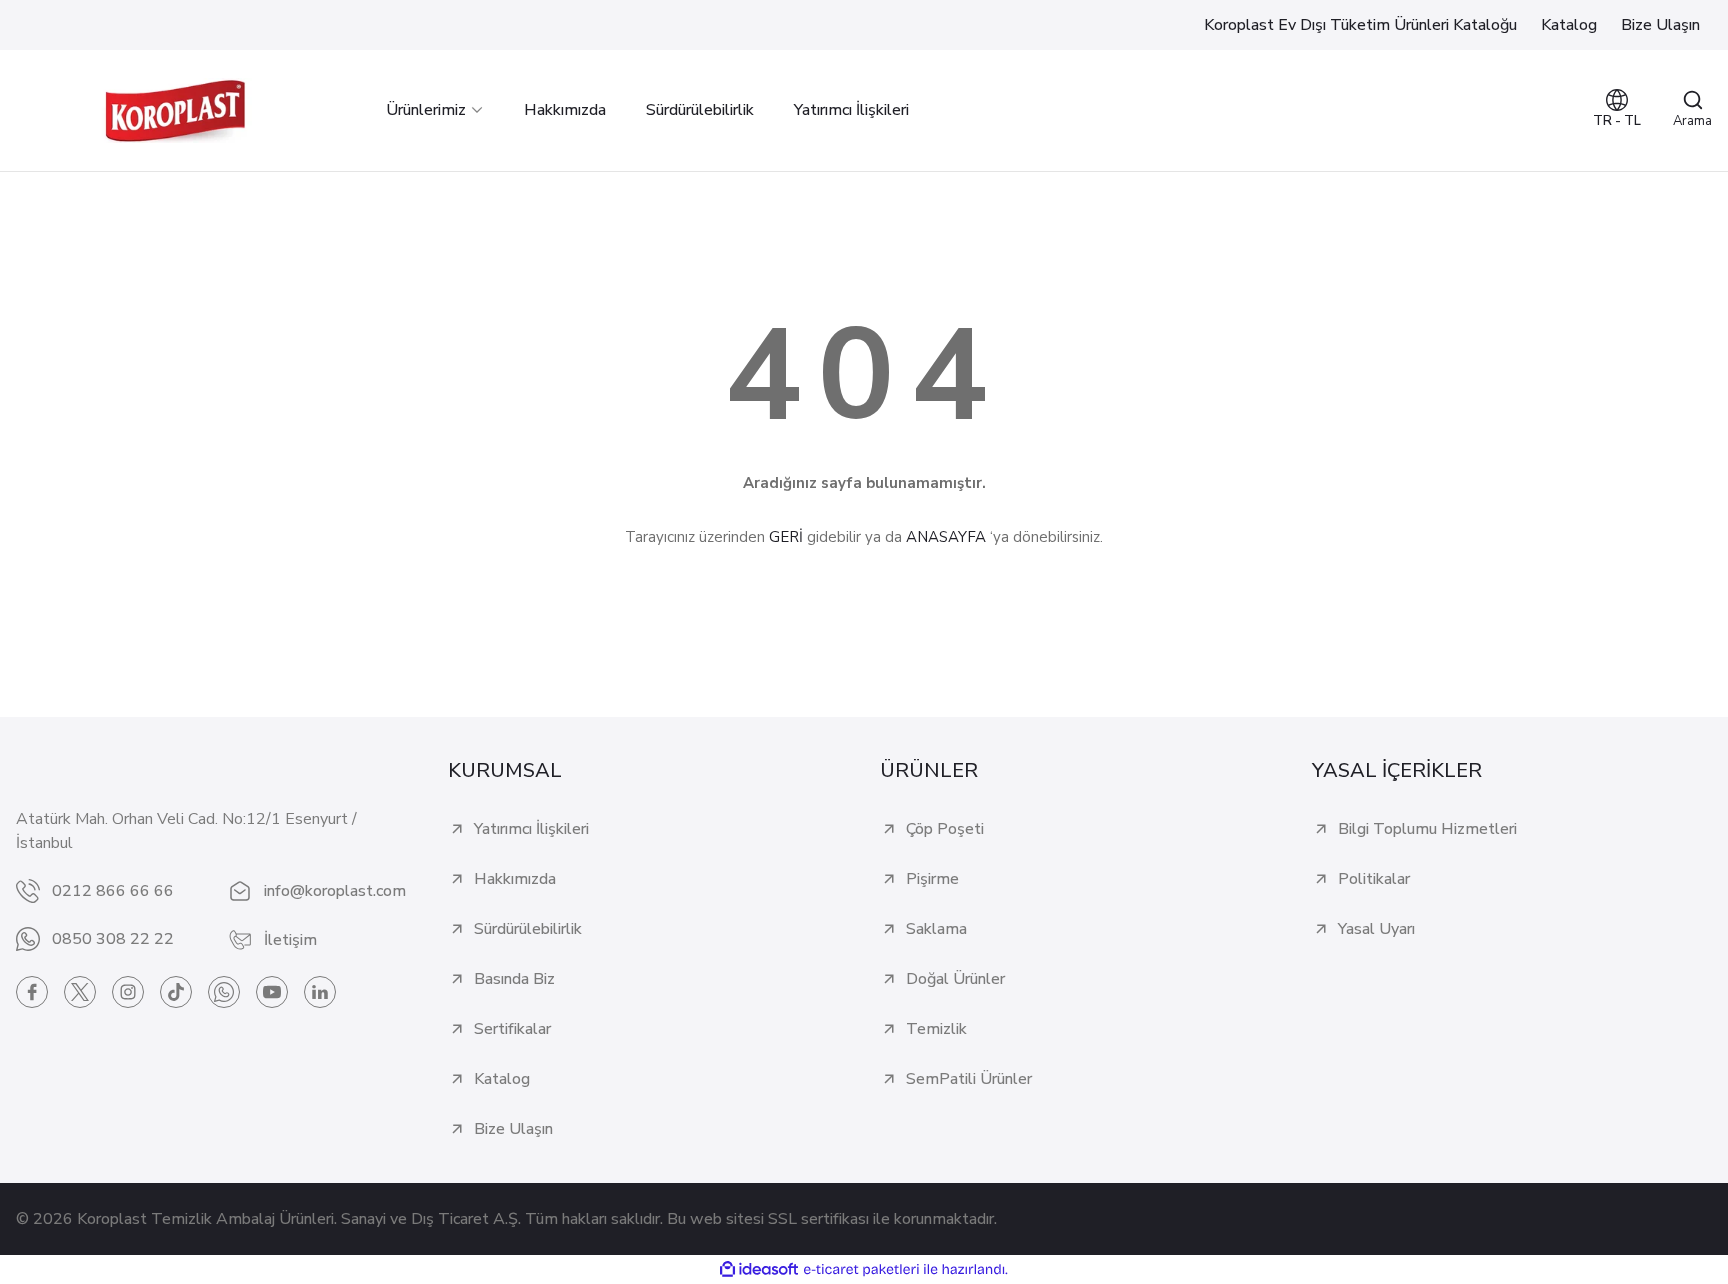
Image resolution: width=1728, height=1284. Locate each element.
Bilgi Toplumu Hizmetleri (1427, 829)
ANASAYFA (946, 537)
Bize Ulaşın (513, 1129)
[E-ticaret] (861, 1270)
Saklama (936, 929)
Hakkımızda (515, 879)
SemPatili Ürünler (969, 1079)
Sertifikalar (512, 1029)
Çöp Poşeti (945, 829)
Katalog (502, 1079)
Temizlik (936, 1029)
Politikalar (1374, 879)
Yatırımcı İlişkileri (531, 829)
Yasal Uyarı (1376, 929)
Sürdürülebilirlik (528, 929)
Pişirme (932, 879)
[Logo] (175, 110)
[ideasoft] (759, 1269)
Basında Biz (514, 979)
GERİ (786, 537)
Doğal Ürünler (955, 979)
